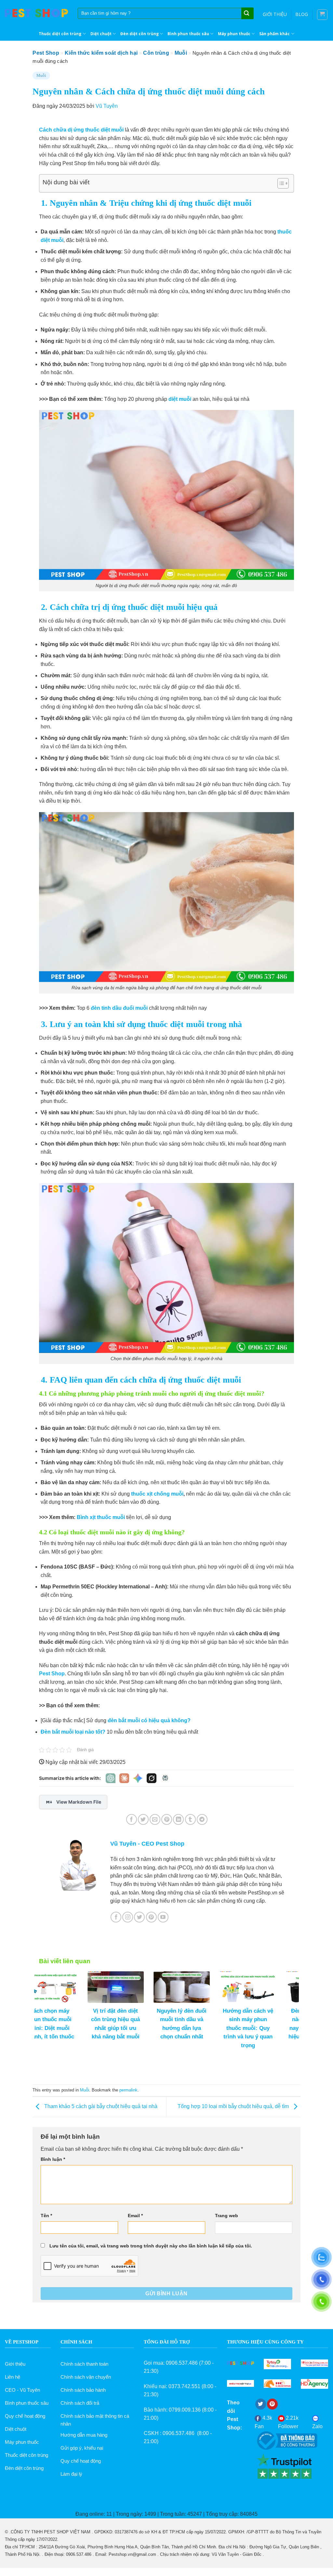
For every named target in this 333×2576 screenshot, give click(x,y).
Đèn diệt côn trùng (140, 34)
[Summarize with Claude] (124, 1778)
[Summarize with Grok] (152, 1778)
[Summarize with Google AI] (138, 1778)
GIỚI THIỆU (275, 14)
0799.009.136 (185, 2410)
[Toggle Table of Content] (280, 183)
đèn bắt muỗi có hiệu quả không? (149, 1720)
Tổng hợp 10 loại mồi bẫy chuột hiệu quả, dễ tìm (234, 2106)
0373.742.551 (184, 2386)
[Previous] (48, 2006)
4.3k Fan (263, 2422)
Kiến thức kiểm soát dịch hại (101, 53)
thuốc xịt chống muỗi (157, 1494)
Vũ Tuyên (107, 106)
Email (135, 2216)
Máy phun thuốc (234, 34)
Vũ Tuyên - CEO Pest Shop (147, 1844)
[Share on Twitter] (143, 1819)
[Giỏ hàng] (322, 15)
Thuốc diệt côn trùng (60, 34)
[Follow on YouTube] (163, 1917)
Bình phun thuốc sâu (188, 34)
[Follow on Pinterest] (151, 1917)
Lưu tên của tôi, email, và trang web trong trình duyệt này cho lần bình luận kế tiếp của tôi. (151, 2246)
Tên (46, 2216)
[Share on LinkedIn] (178, 1819)
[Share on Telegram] (202, 1819)
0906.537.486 (182, 2363)
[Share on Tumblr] (190, 1819)
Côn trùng (156, 53)
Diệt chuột (101, 34)
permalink (128, 2090)
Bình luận (53, 2159)
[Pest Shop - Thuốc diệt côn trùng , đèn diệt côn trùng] (36, 13)
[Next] (285, 2006)
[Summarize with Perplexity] (165, 1778)
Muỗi (181, 53)
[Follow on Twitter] (139, 1917)
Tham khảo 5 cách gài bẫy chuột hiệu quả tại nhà (100, 2106)
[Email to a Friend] (155, 1819)
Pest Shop (46, 53)
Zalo (317, 2426)
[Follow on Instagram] (128, 1917)
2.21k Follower (288, 2422)
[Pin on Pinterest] (167, 1819)
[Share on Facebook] (132, 1819)
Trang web (226, 2216)
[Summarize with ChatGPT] (111, 1778)
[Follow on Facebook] (116, 1917)
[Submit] (247, 14)
